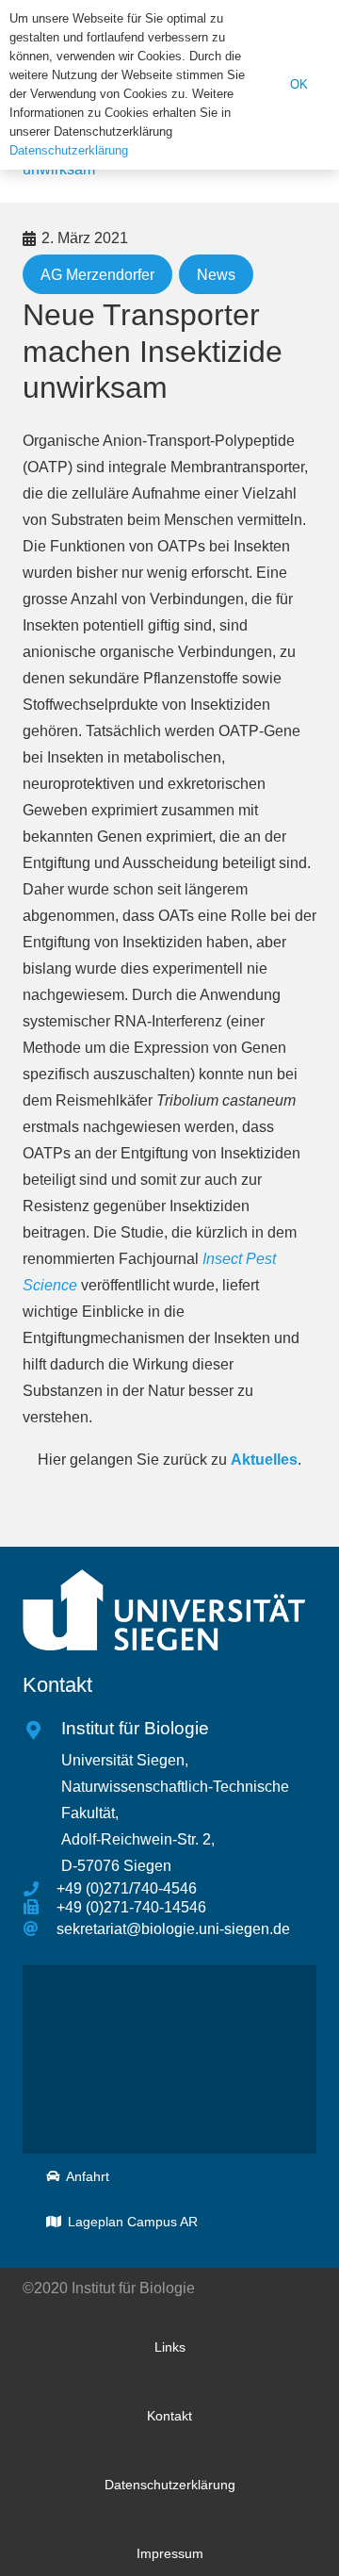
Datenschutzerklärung (69, 150)
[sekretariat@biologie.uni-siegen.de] (40, 1929)
